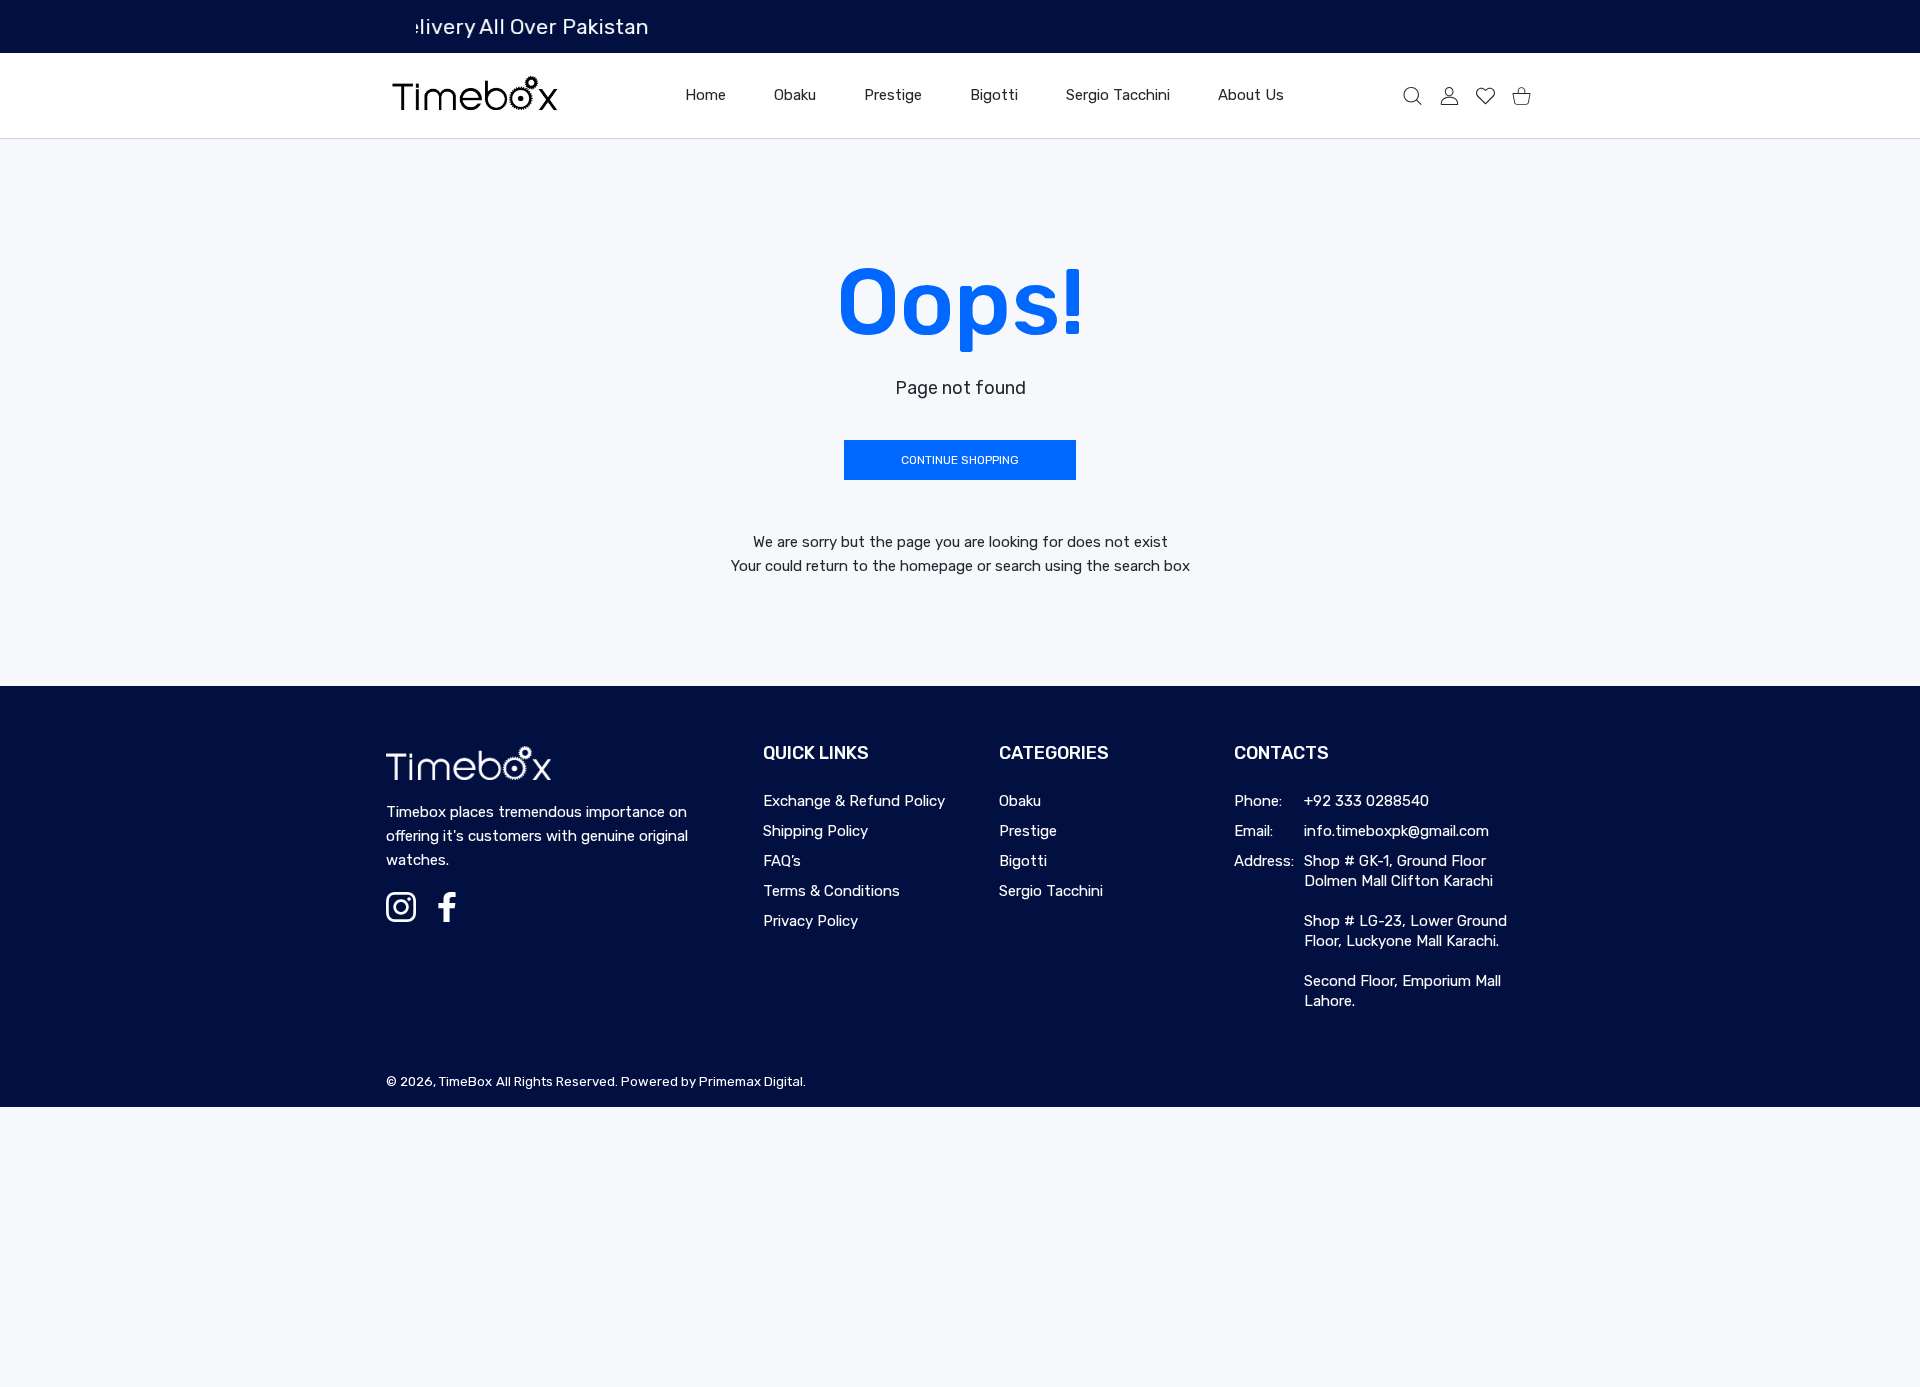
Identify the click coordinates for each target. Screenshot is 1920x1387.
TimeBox (465, 1081)
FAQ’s (782, 861)
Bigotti (1023, 861)
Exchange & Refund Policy (854, 801)
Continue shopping (960, 460)
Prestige (1028, 831)
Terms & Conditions (831, 891)
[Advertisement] (600, 1247)
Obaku (1020, 801)
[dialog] (1412, 95)
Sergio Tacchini (1051, 891)
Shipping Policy (815, 831)
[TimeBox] (475, 95)
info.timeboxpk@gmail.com (1396, 831)
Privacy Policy (810, 921)
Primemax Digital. (752, 1081)
